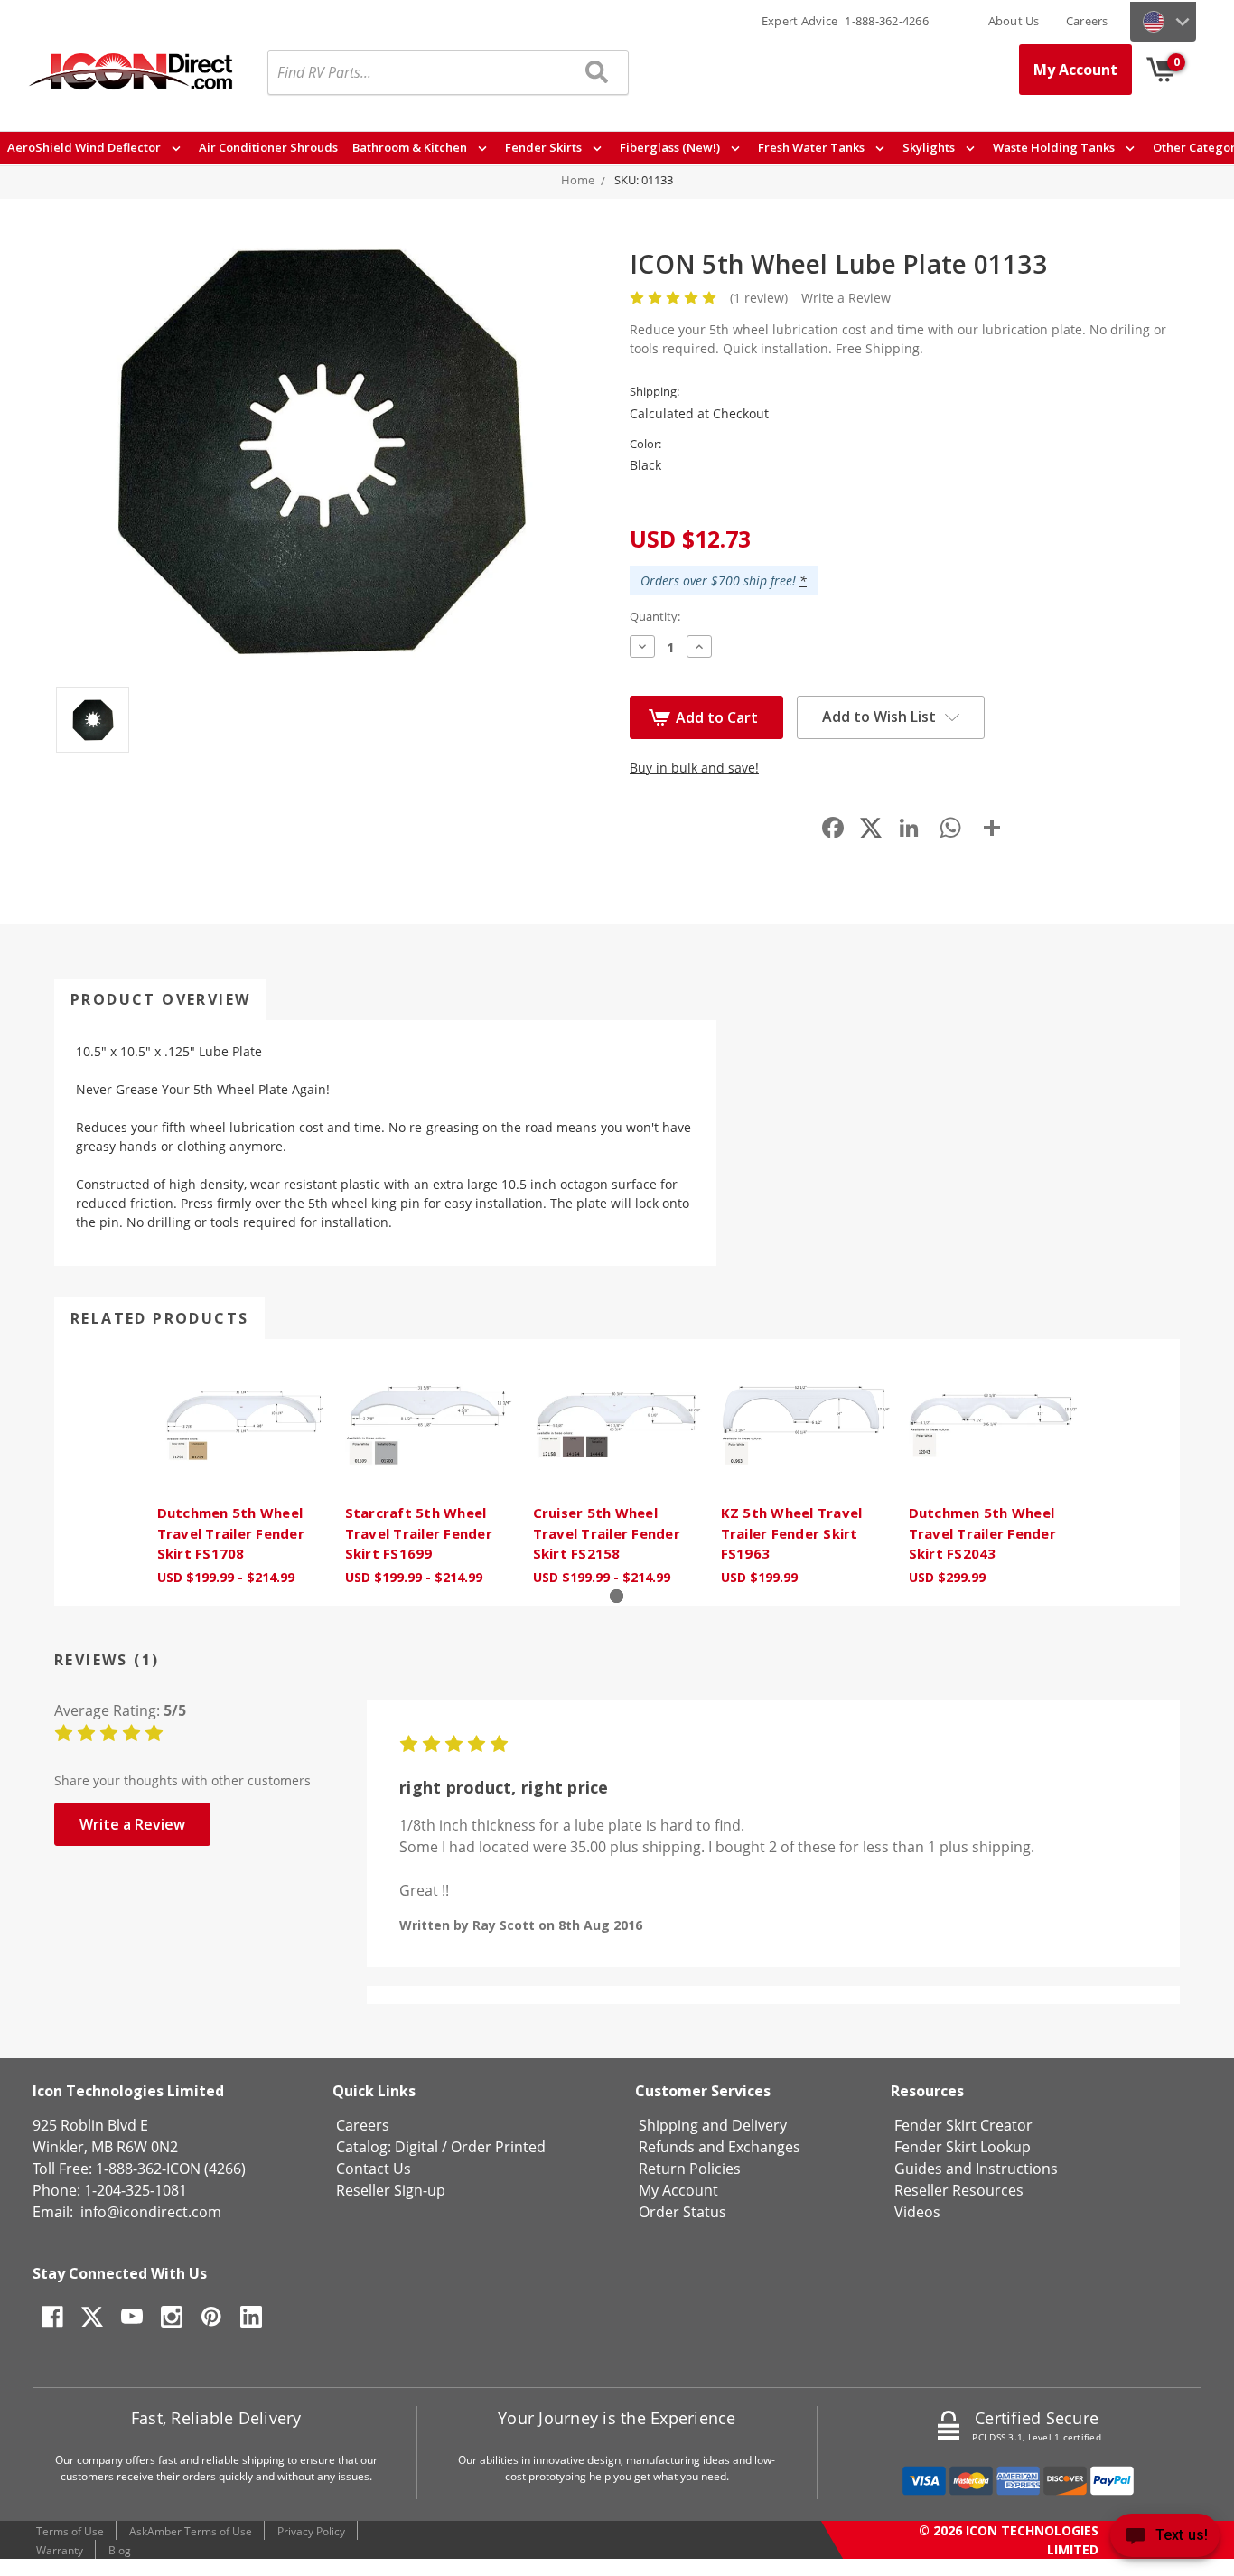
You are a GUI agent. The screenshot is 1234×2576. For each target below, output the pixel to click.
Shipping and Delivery (713, 2125)
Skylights (930, 147)
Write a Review (846, 298)
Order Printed (498, 2147)
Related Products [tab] (159, 1318)
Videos (917, 2212)
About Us (1014, 21)
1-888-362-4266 (887, 21)
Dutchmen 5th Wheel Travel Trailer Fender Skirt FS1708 (231, 1533)
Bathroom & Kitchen (411, 147)
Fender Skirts (545, 147)
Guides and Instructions (976, 2169)
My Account (1075, 70)
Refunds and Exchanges (720, 2147)
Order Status (682, 2212)
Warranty (60, 2550)
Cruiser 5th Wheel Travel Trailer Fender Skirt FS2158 (607, 1533)
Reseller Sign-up (391, 2190)
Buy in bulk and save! (694, 768)
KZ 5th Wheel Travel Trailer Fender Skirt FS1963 (792, 1533)
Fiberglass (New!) (671, 147)
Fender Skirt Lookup (963, 2147)
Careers (1087, 21)
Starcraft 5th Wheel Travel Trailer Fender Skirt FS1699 (419, 1533)
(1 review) (759, 298)
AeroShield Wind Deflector (85, 147)
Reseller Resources (959, 2190)
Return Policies (690, 2169)
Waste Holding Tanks (1055, 147)
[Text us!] (1165, 2539)
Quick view (241, 1426)
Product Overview (160, 999)
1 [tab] (617, 1596)
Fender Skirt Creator (963, 2125)
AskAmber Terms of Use (191, 2531)
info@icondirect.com (151, 2212)
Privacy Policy (311, 2531)
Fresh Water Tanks (813, 147)
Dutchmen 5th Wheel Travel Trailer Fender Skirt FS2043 (982, 1533)
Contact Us (374, 2169)
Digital (416, 2147)
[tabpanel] (241, 1472)
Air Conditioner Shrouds (268, 147)
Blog (120, 2550)
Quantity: (655, 616)
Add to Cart (717, 717)
